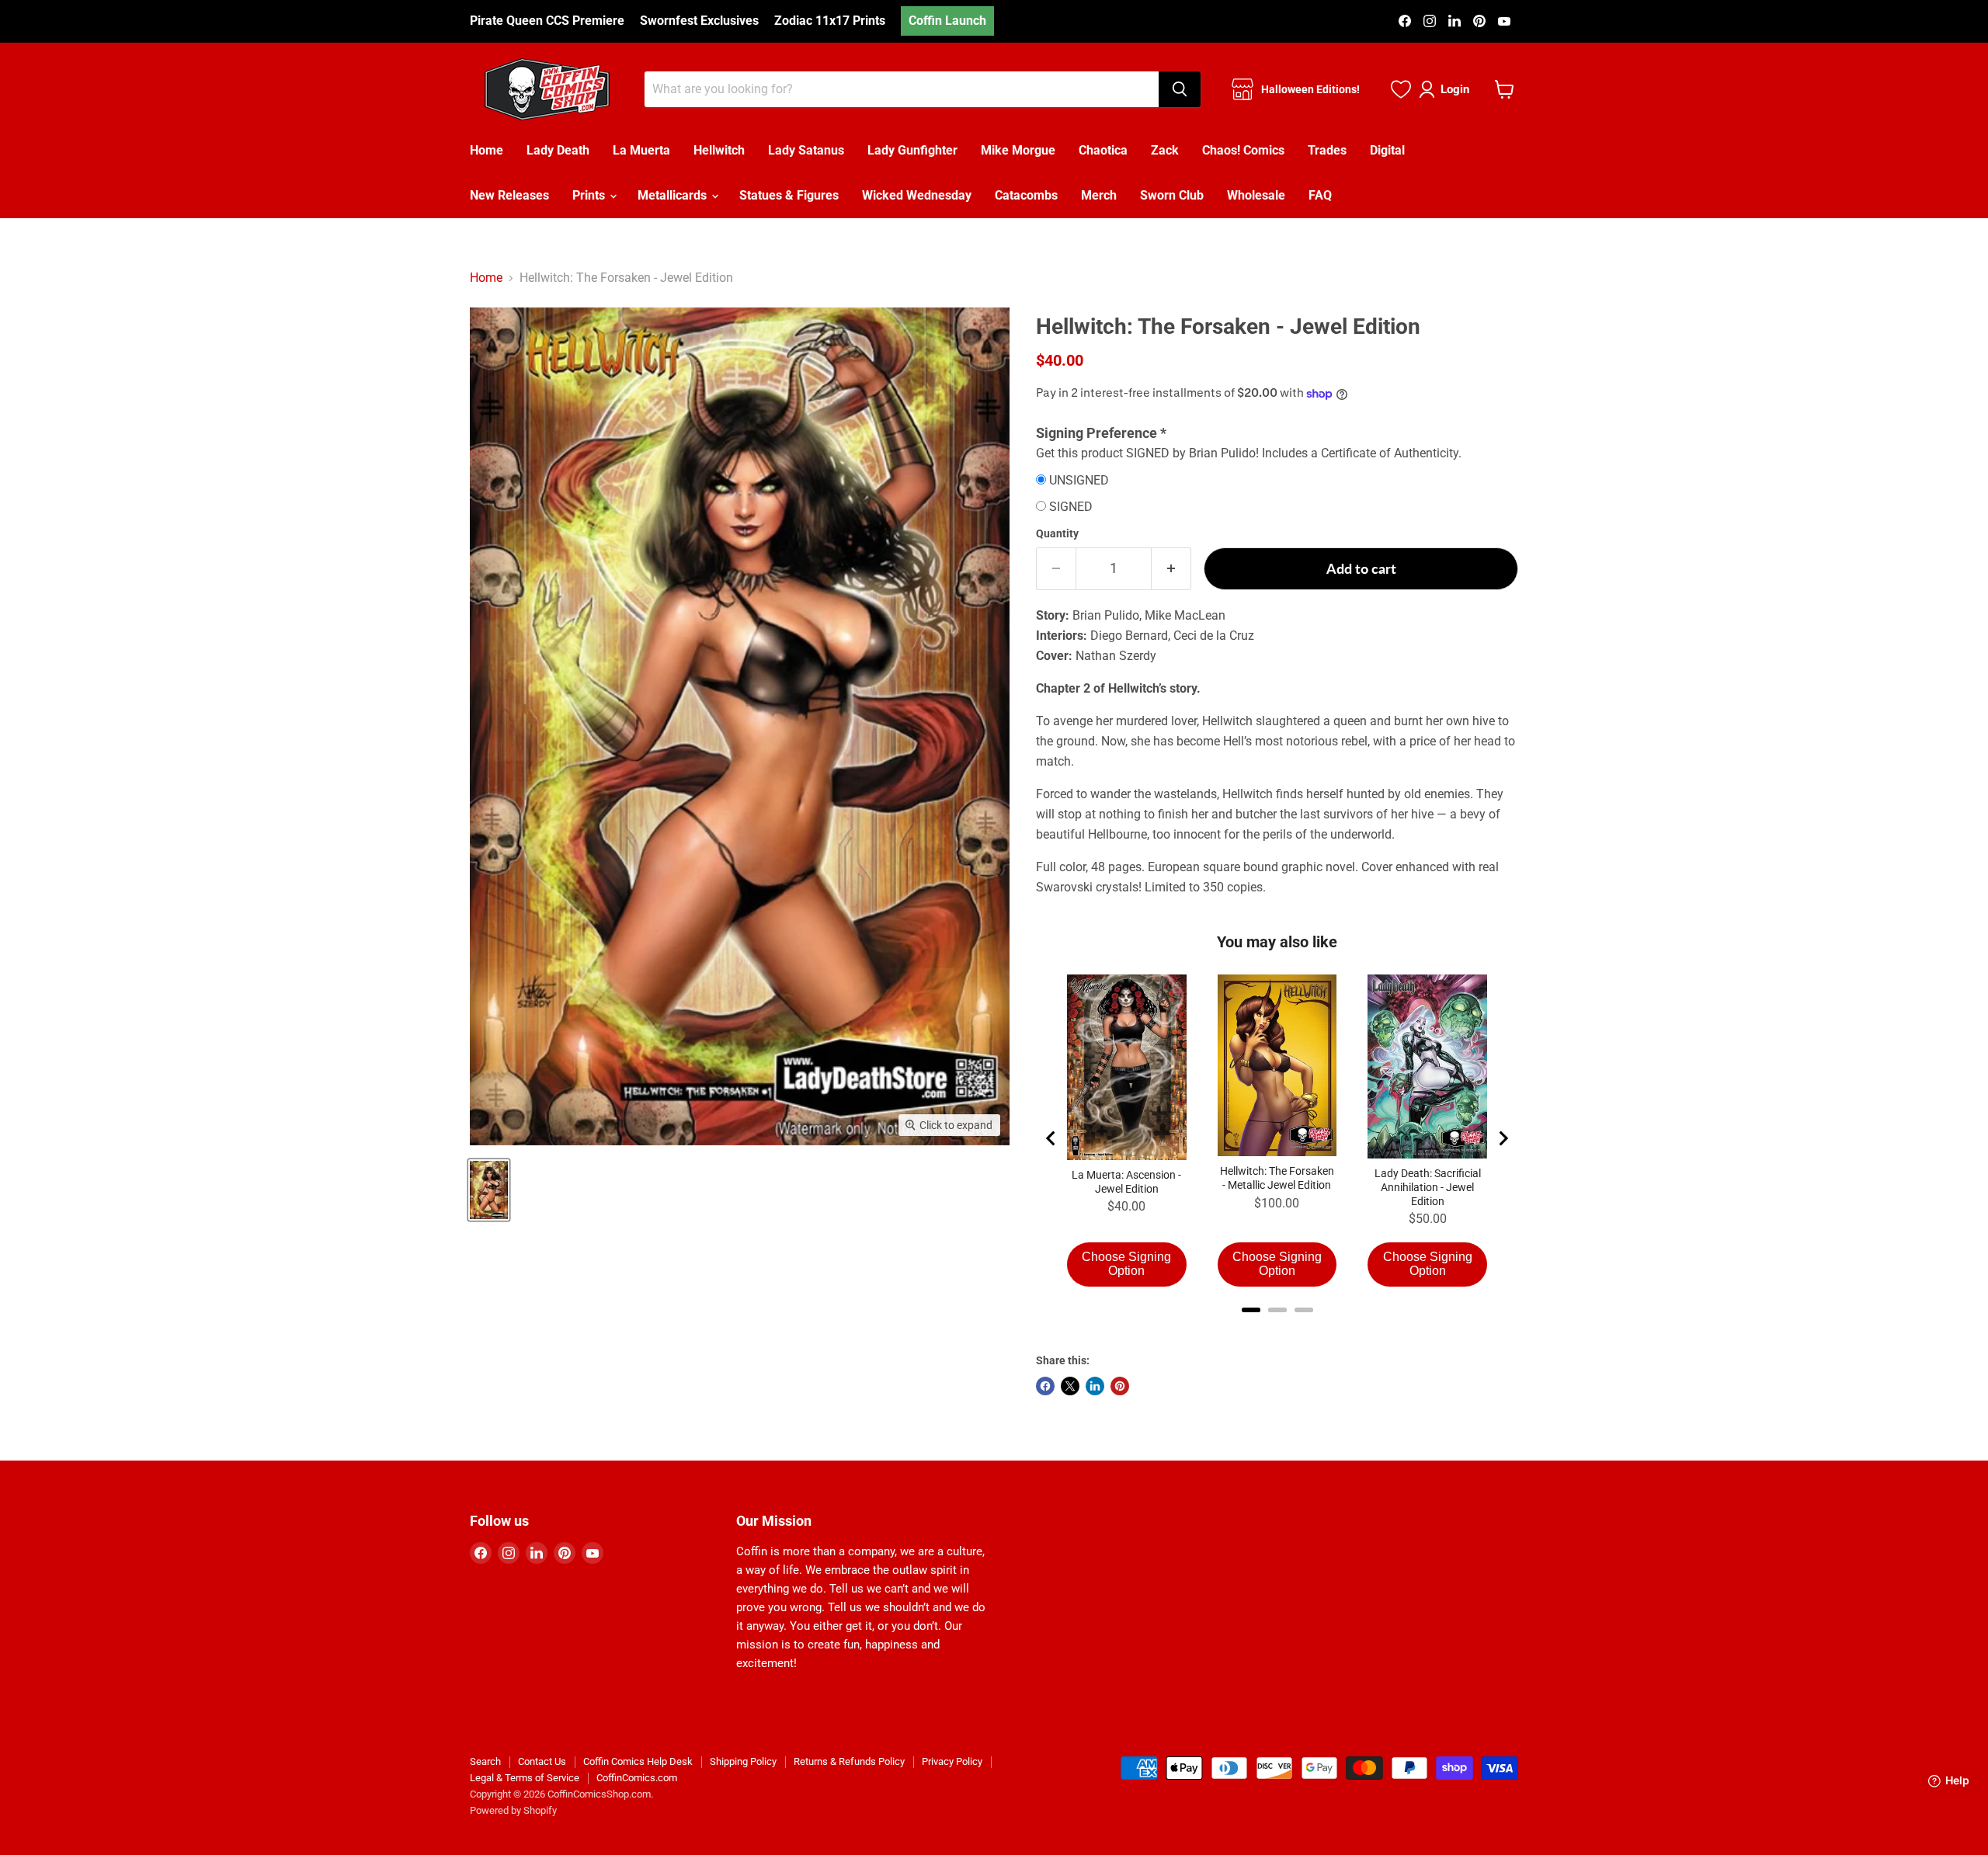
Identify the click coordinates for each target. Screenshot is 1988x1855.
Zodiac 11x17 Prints (830, 21)
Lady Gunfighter (912, 150)
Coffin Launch (947, 21)
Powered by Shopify (513, 1810)
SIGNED (1071, 507)
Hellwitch (719, 150)
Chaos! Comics (1243, 150)
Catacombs (1026, 195)
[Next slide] (1503, 1138)
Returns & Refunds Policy (849, 1761)
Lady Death (558, 150)
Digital (1387, 150)
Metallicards (674, 195)
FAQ (1320, 195)
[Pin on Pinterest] (1120, 1386)
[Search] (1180, 89)
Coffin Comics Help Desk (638, 1761)
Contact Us (542, 1761)
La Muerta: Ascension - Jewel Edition (1126, 1182)
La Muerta (641, 150)
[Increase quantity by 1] (1171, 569)
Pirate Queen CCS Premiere (547, 21)
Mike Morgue (1018, 150)
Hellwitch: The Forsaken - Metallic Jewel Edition (1277, 1178)
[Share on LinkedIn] (1095, 1386)
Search (485, 1761)
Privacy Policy (952, 1761)
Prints (590, 195)
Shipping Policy (743, 1761)
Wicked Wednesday (917, 195)
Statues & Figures (789, 195)
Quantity (1057, 533)
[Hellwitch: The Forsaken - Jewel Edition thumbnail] (489, 1190)
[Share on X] (1070, 1386)
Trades (1327, 150)
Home (487, 150)
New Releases (509, 195)
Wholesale (1256, 195)
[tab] (1251, 1310)
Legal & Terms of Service (525, 1778)
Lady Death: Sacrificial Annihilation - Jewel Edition (1428, 1187)
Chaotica (1103, 150)
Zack (1165, 150)
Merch (1099, 195)
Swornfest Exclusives (699, 21)
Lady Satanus (806, 150)
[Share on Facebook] (1045, 1386)
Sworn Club (1172, 195)
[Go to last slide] (1051, 1138)
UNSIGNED (1079, 481)
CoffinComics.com (637, 1778)
